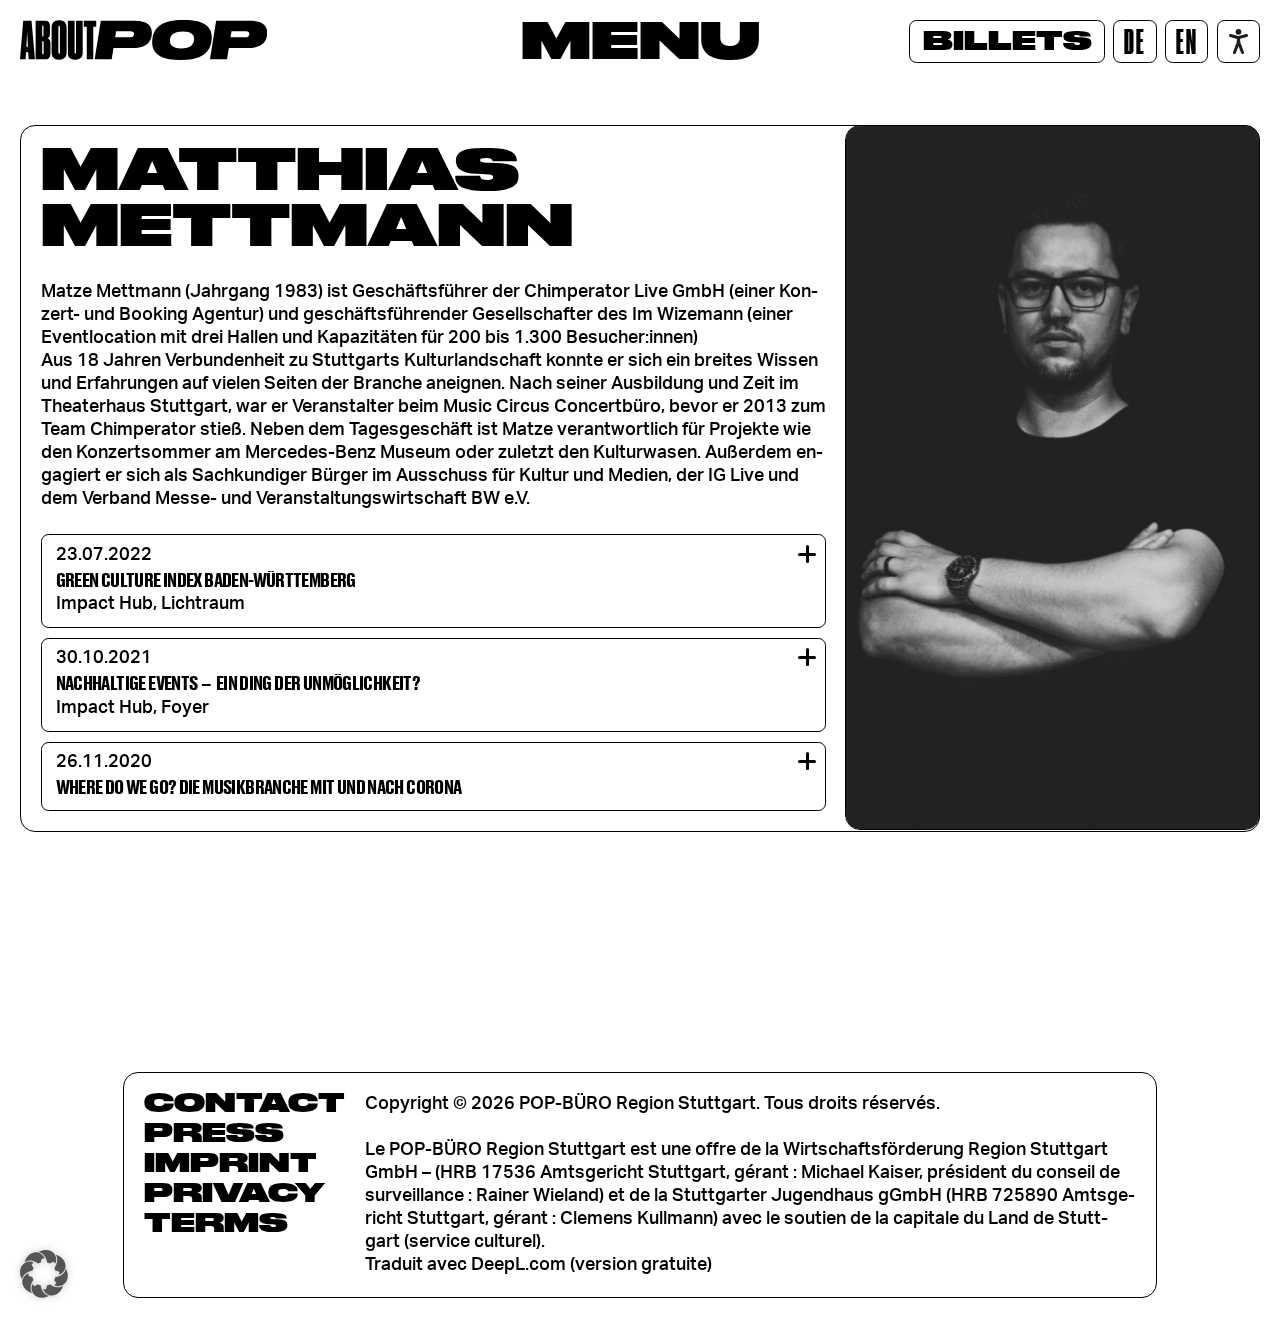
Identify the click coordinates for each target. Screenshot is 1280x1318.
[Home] (143, 40)
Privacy (234, 1192)
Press (214, 1132)
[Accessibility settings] (1238, 41)
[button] (44, 1274)
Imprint (230, 1162)
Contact (244, 1102)
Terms (216, 1222)
